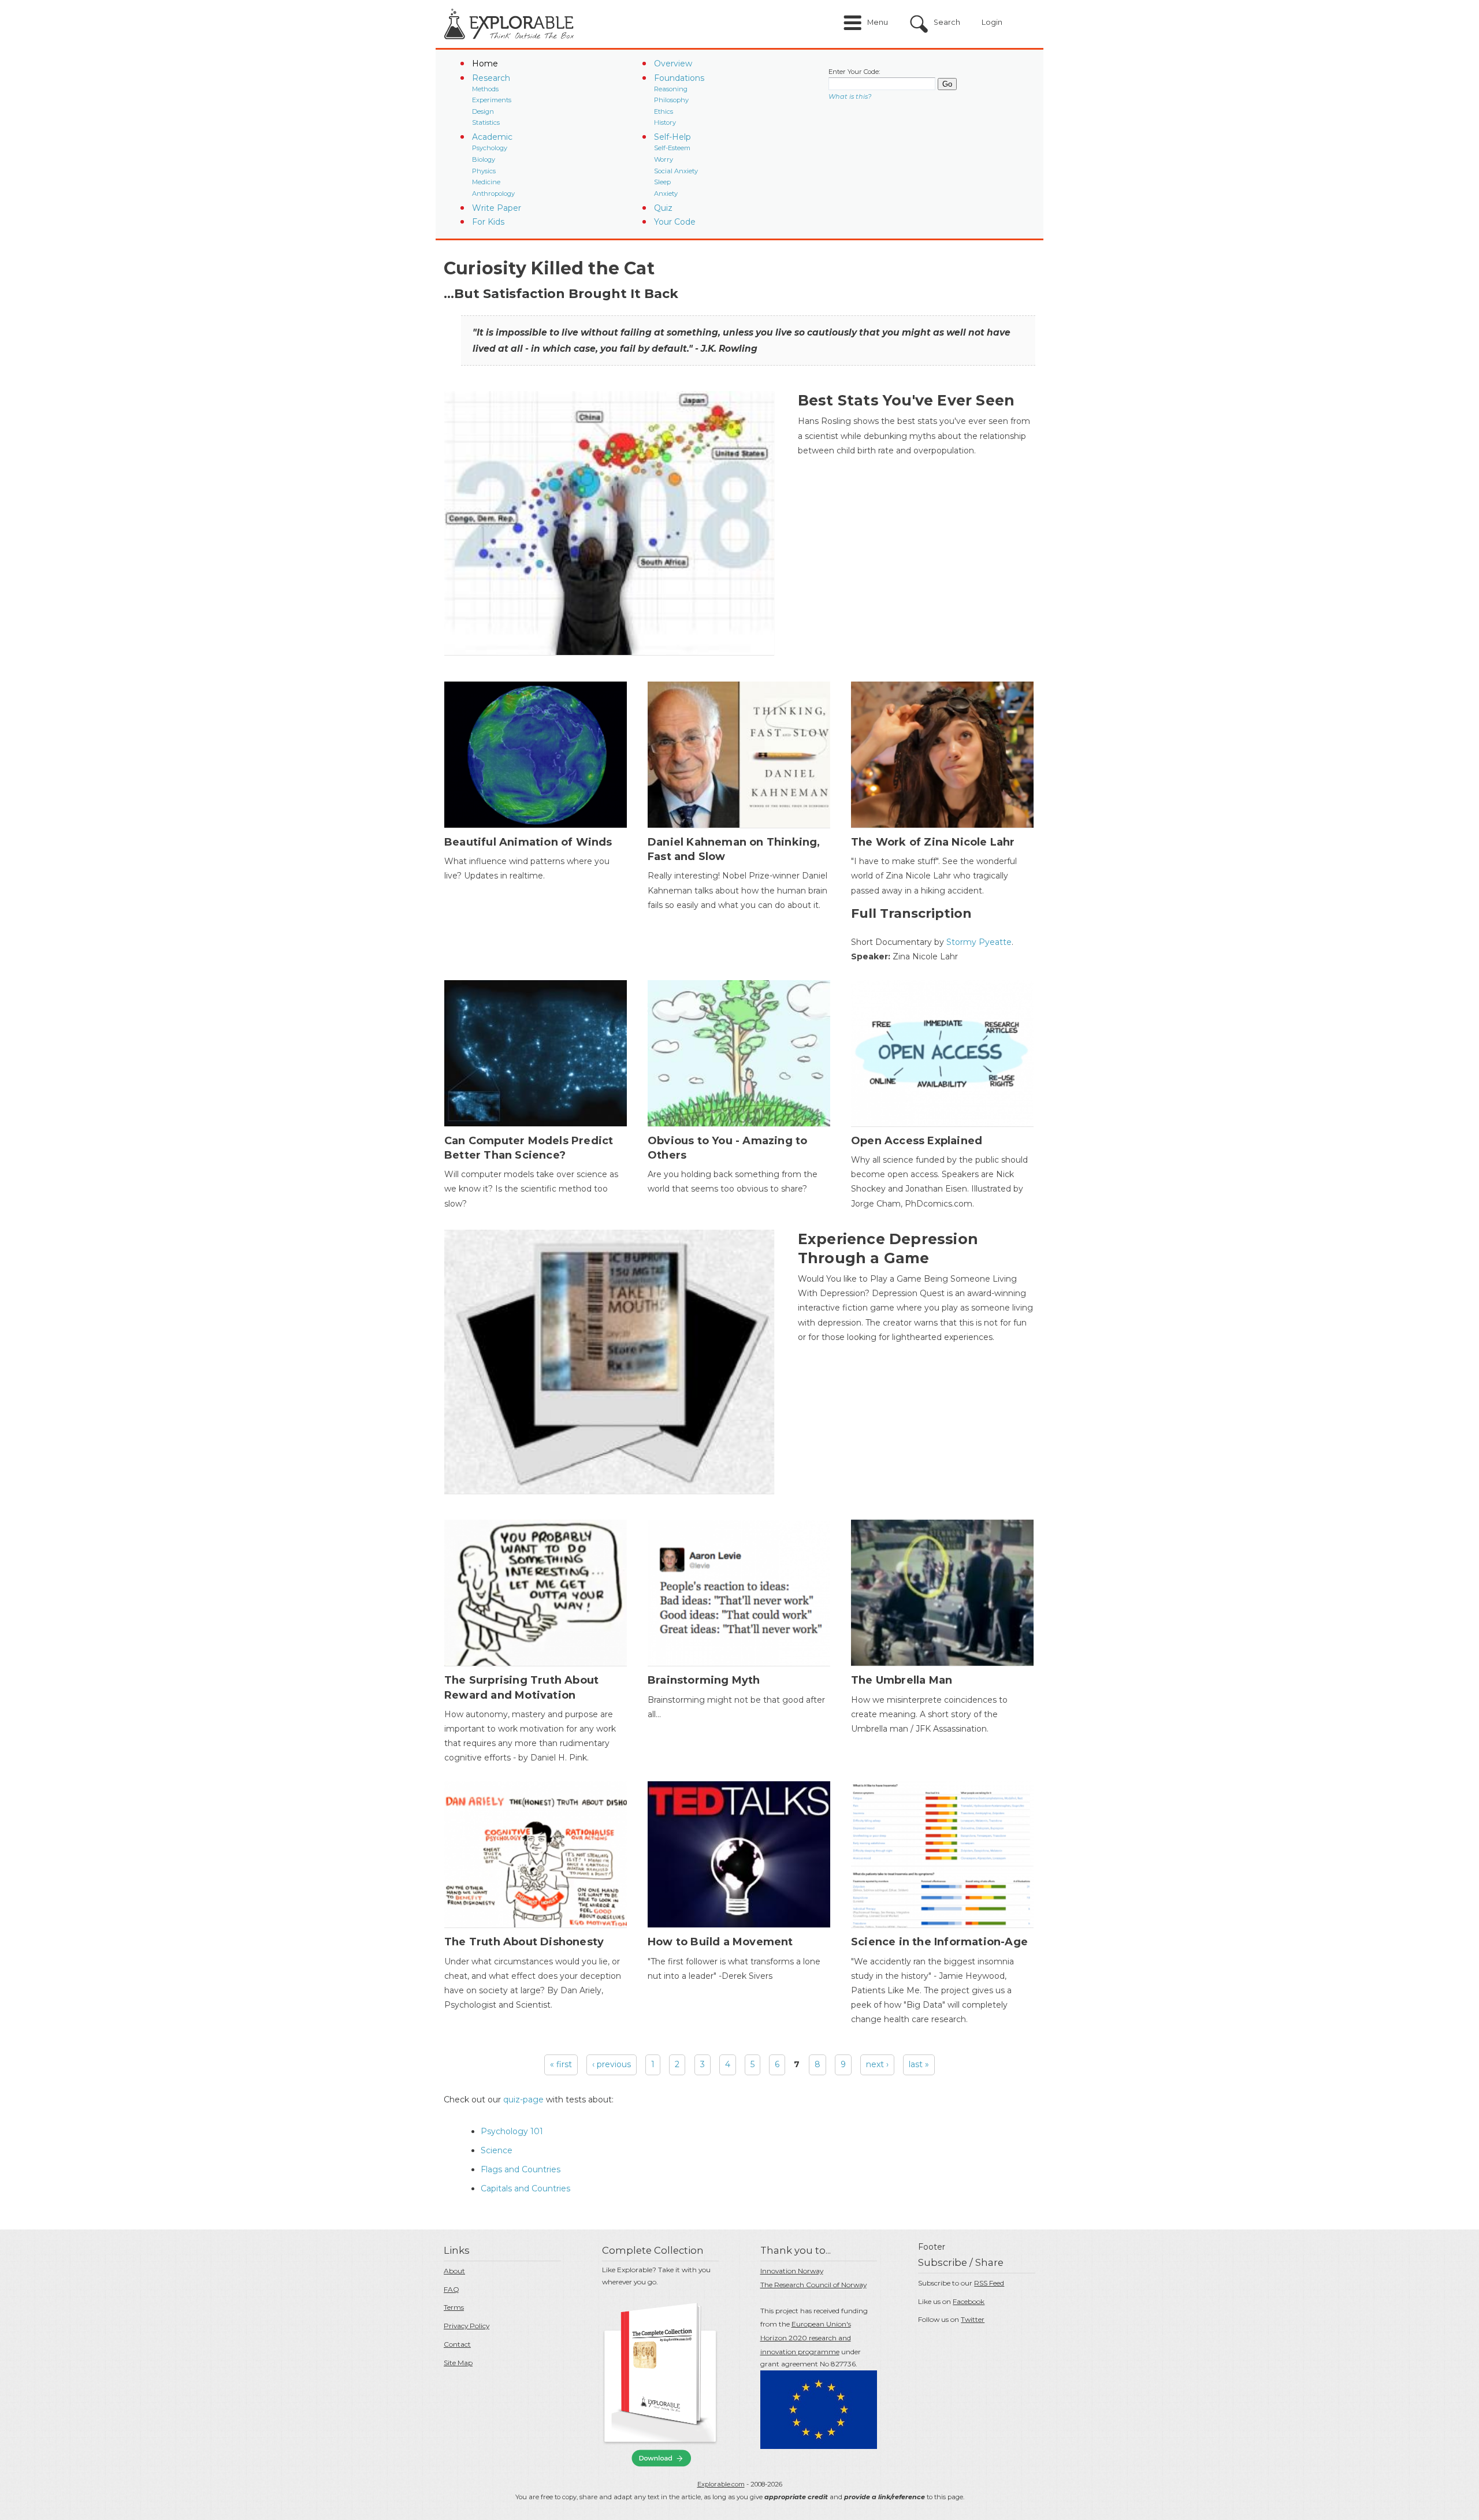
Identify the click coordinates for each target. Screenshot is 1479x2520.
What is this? (850, 96)
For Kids (488, 222)
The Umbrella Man (902, 1680)
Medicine (486, 182)
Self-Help (672, 137)
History (665, 122)
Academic (492, 137)
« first (561, 2064)
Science (497, 2150)
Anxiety (666, 193)
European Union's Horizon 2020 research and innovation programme (806, 2338)
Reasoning (671, 89)
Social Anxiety (676, 171)
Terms (454, 2307)
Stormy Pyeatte (979, 942)
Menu (878, 22)
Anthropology (493, 193)
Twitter (973, 2319)
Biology (484, 159)
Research (491, 78)
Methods (485, 89)
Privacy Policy (467, 2326)
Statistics (486, 122)
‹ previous (612, 2064)
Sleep (662, 182)
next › (877, 2064)
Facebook (969, 2301)
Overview (673, 64)
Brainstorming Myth (704, 1680)
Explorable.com (721, 2484)
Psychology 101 (512, 2131)
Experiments (492, 100)
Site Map (458, 2363)
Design (483, 111)
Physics (484, 171)
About (454, 2271)
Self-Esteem (672, 148)
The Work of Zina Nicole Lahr (933, 842)
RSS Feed (989, 2283)
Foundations (679, 78)
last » (919, 2064)
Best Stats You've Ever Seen (906, 400)
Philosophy (671, 100)
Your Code (675, 222)
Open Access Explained (917, 1141)
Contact (457, 2344)
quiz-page (523, 2100)
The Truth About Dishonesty (524, 1942)
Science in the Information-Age (939, 1942)
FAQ (451, 2289)
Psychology (490, 148)
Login (992, 22)
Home (485, 64)
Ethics (664, 111)
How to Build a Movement (720, 1942)
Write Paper (497, 208)
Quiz (663, 208)
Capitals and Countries (525, 2188)
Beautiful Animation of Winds (528, 842)
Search (947, 22)
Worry (664, 159)
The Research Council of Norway (813, 2285)
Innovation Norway (792, 2271)
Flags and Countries (521, 2169)
